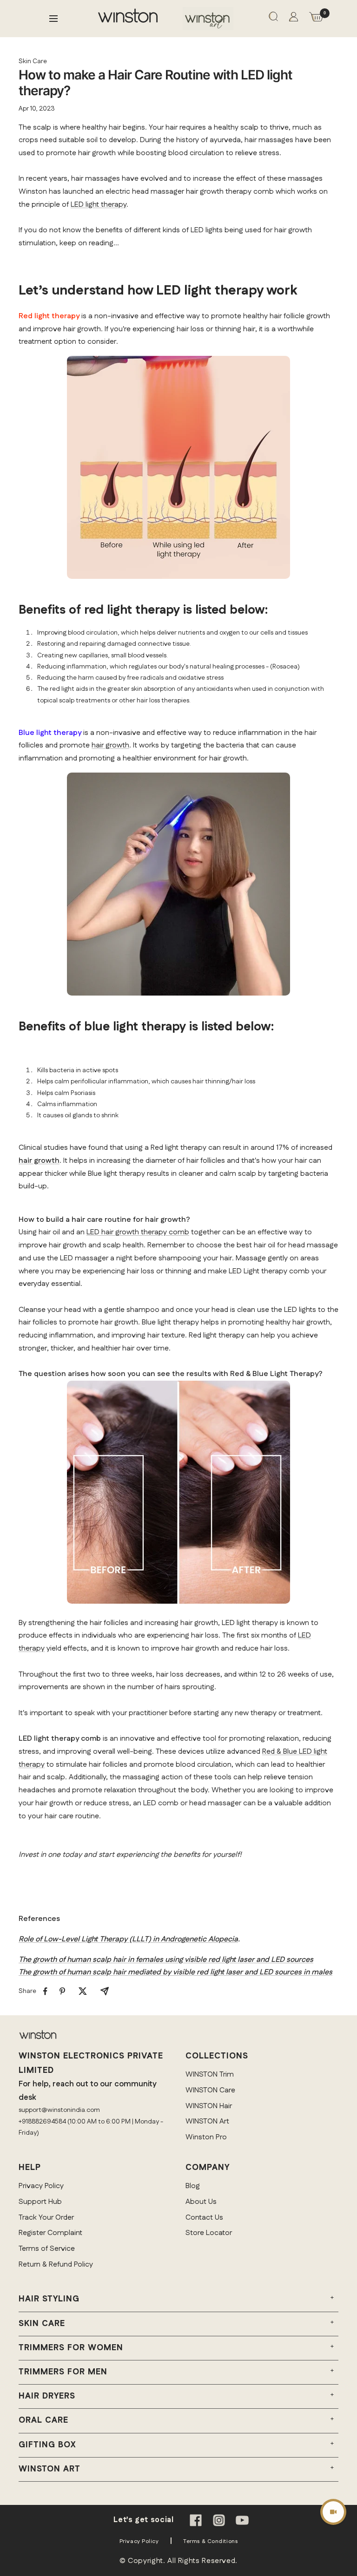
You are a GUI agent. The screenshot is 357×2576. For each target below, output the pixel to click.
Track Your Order (46, 2218)
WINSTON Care (210, 2090)
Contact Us (204, 2218)
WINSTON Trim (210, 2075)
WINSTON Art (207, 2121)
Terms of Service (47, 2249)
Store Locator (209, 2233)
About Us (201, 2202)
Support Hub (40, 2202)
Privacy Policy (41, 2186)
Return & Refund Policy (56, 2265)
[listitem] (45, 1991)
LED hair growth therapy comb (138, 1232)
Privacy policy (139, 2541)
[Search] (273, 18)
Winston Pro (206, 2137)
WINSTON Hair (209, 2106)
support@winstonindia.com (59, 2110)
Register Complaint (50, 2233)
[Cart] (316, 19)
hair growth (110, 745)
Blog (193, 2186)
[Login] (294, 19)
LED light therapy (99, 205)
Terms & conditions (210, 2541)
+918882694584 (42, 2122)
